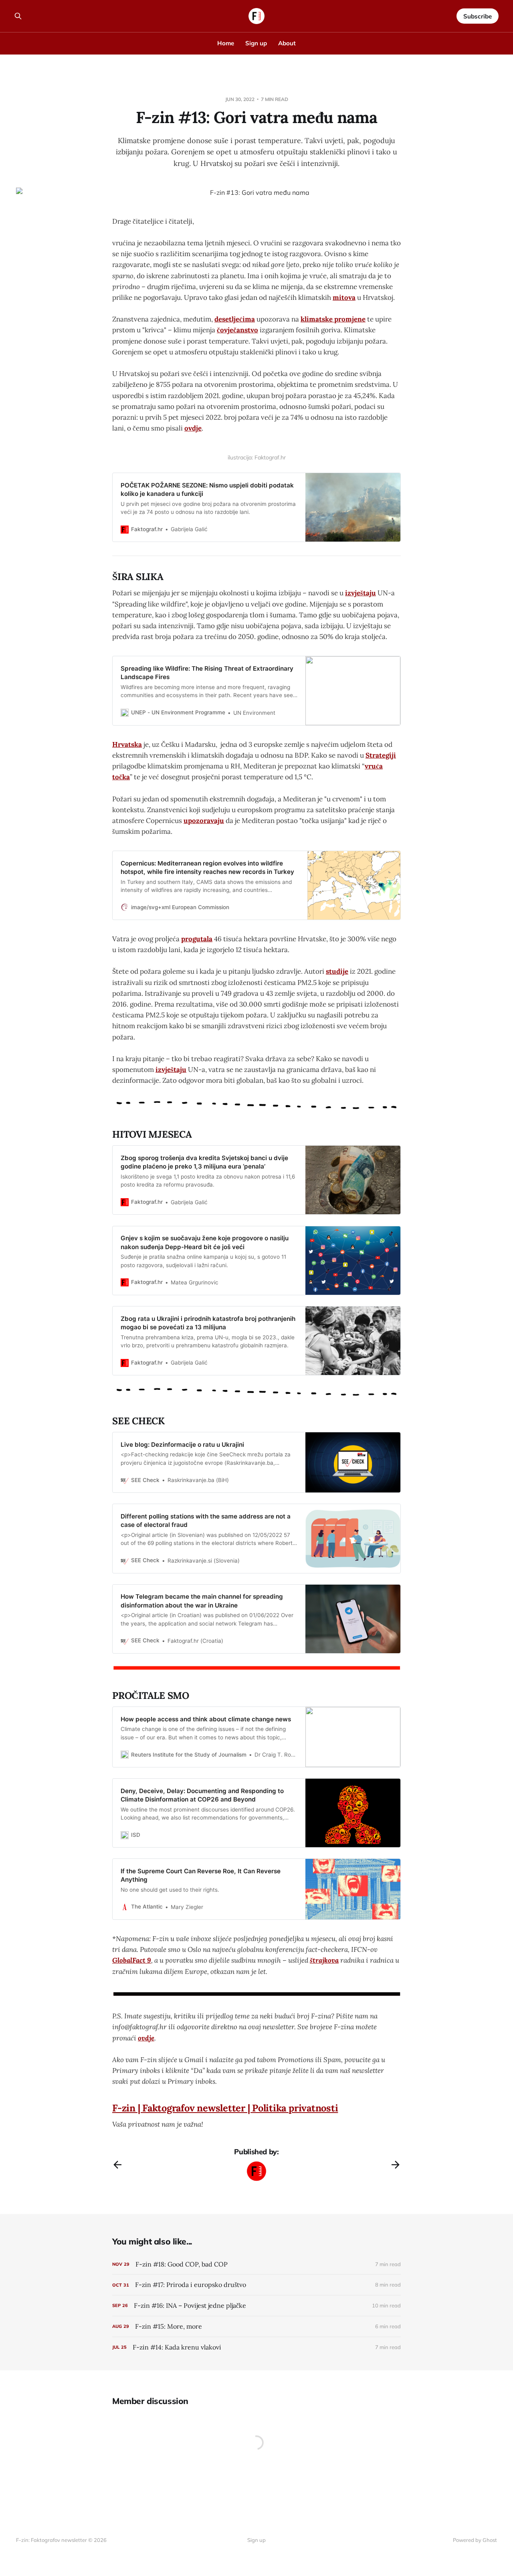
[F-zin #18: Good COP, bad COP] (256, 2264)
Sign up (256, 43)
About (287, 43)
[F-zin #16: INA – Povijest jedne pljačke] (256, 2306)
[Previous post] (117, 2165)
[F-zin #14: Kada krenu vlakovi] (256, 2347)
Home (226, 43)
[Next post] (396, 2165)
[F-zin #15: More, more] (256, 2326)
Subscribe (478, 16)
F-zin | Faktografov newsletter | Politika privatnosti (225, 2108)
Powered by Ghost (475, 2540)
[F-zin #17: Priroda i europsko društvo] (256, 2285)
